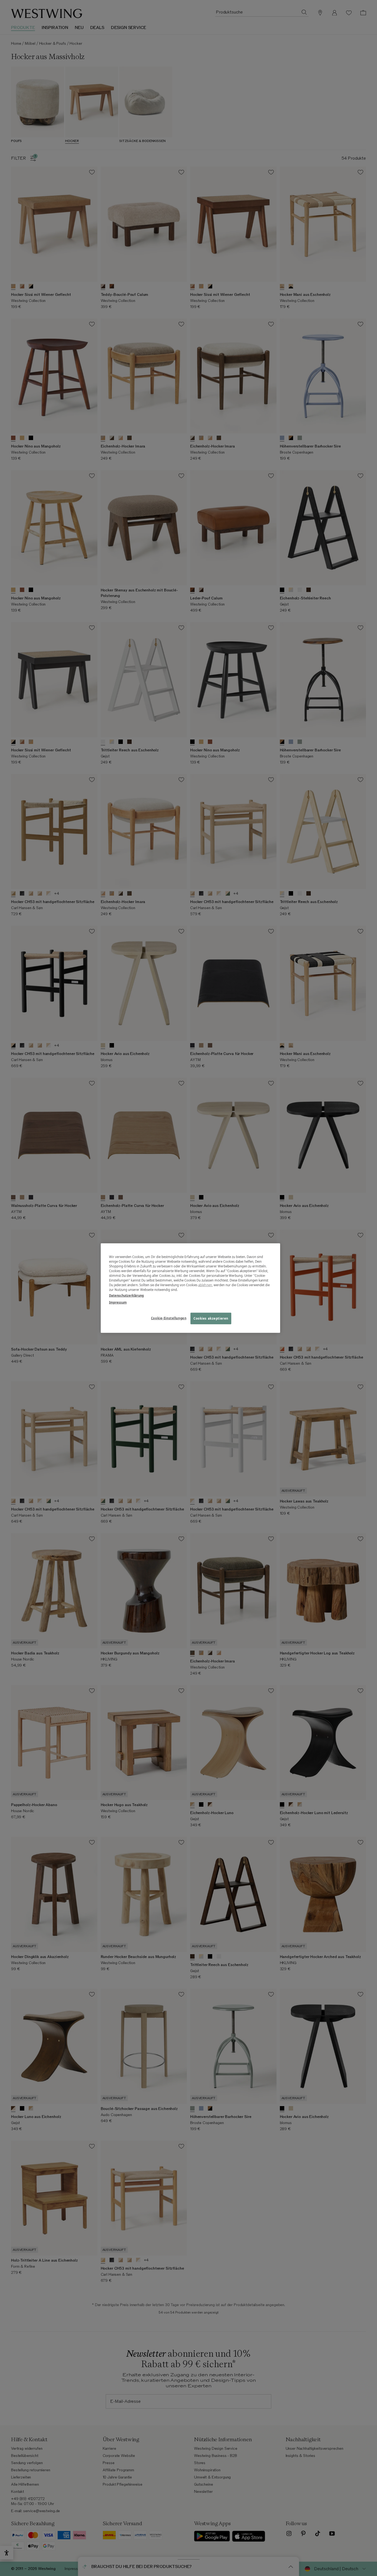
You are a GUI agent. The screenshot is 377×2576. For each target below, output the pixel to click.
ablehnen (205, 1285)
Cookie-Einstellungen (169, 1318)
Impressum (118, 1302)
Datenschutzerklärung (126, 1295)
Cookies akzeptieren (211, 1318)
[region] (190, 1288)
